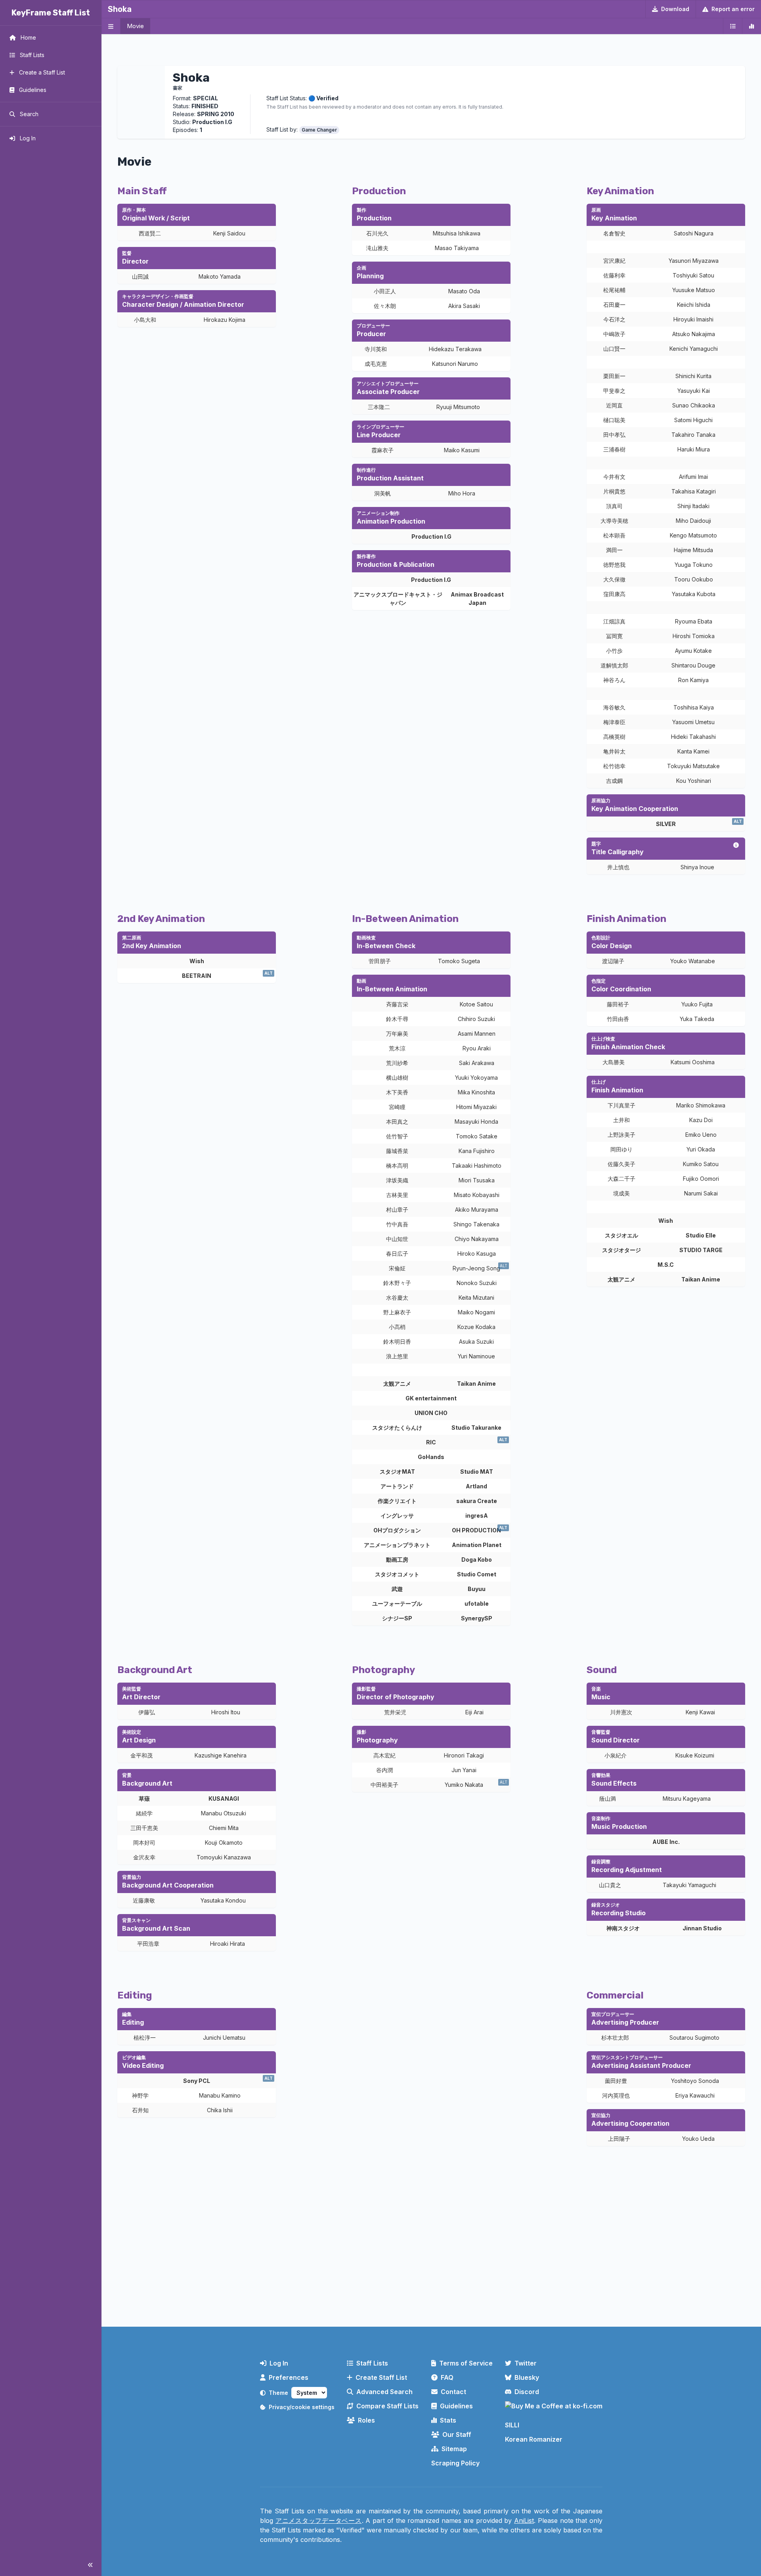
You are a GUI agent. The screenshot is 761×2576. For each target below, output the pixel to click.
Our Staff (457, 2434)
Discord (527, 2392)
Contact (453, 2392)
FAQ (447, 2377)
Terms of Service (466, 2363)
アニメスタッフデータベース (319, 2521)
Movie (135, 26)
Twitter (526, 2363)
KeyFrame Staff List (51, 13)
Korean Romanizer (534, 2439)
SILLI (512, 2425)
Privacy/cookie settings (302, 2407)
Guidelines (456, 2406)
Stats (448, 2420)
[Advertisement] (431, 2255)
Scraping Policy (455, 2463)
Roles (366, 2420)
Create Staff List (381, 2377)
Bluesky (527, 2377)
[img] (736, 845)
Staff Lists (372, 2363)
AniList (524, 2521)
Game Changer (319, 130)
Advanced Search (384, 2392)
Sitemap (454, 2449)
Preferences (289, 2377)
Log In (279, 2363)
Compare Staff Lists (387, 2406)
